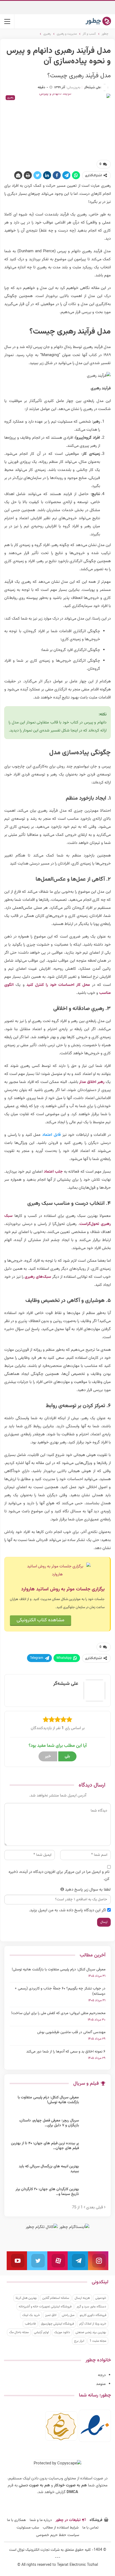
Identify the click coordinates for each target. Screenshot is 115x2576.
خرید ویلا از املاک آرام (93, 2324)
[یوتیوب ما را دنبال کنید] (17, 2261)
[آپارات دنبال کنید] (57, 2261)
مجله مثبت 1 (98, 2341)
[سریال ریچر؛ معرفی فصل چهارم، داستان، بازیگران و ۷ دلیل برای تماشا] (94, 2127)
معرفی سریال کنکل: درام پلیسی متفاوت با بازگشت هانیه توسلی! (59, 1970)
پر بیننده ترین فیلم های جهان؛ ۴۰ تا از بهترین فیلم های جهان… (45, 2146)
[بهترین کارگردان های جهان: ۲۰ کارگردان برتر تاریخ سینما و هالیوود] (94, 2196)
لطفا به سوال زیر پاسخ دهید (88, 1890)
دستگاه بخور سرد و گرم (91, 2307)
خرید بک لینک (31, 2315)
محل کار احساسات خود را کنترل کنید (58, 985)
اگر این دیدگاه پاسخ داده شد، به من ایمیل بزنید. (68, 1910)
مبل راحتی (68, 2315)
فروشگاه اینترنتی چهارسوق (57, 2324)
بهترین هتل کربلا (26, 2298)
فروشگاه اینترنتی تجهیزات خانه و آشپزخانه (45, 2307)
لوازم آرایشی (41, 2332)
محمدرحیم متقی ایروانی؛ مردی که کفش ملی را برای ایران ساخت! (58, 2013)
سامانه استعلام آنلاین (56, 2298)
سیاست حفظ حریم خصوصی (58, 2535)
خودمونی (101, 2298)
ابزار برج (79, 2341)
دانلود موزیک (62, 2332)
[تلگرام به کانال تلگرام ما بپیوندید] (78, 2261)
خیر (48, 1756)
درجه (102, 2375)
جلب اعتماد (53, 1172)
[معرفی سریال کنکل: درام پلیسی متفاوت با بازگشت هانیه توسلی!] (94, 2104)
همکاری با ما (16, 2520)
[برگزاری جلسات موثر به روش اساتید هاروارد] (57, 1571)
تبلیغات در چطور (68, 2520)
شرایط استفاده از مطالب (61, 2528)
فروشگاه (96, 2520)
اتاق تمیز (51, 2315)
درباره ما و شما (41, 2520)
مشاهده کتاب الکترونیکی (41, 1620)
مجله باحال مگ (19, 2332)
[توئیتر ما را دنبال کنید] (37, 2261)
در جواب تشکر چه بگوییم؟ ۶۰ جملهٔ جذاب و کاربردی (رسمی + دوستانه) (60, 1991)
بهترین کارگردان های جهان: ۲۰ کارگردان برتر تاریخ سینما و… (47, 2192)
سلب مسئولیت (28, 2528)
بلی (67, 1756)
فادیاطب (30, 2324)
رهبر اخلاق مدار (92, 1082)
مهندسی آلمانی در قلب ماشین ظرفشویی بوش (71, 2032)
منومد (101, 2384)
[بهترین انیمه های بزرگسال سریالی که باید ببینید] (94, 2173)
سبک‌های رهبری (38, 1277)
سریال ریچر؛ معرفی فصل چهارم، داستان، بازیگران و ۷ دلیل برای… (49, 2123)
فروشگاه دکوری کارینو (93, 2315)
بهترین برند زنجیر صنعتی (91, 2332)
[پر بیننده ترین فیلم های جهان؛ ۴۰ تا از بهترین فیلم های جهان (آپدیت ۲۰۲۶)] (94, 2150)
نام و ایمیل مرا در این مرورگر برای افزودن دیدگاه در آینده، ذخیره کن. (59, 1876)
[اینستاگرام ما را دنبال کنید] (98, 2261)
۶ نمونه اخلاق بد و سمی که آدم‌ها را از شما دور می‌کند (66, 2052)
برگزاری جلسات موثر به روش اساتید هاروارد (63, 1589)
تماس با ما (90, 2528)
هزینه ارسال (82, 2298)
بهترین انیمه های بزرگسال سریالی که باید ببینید (49, 2169)
